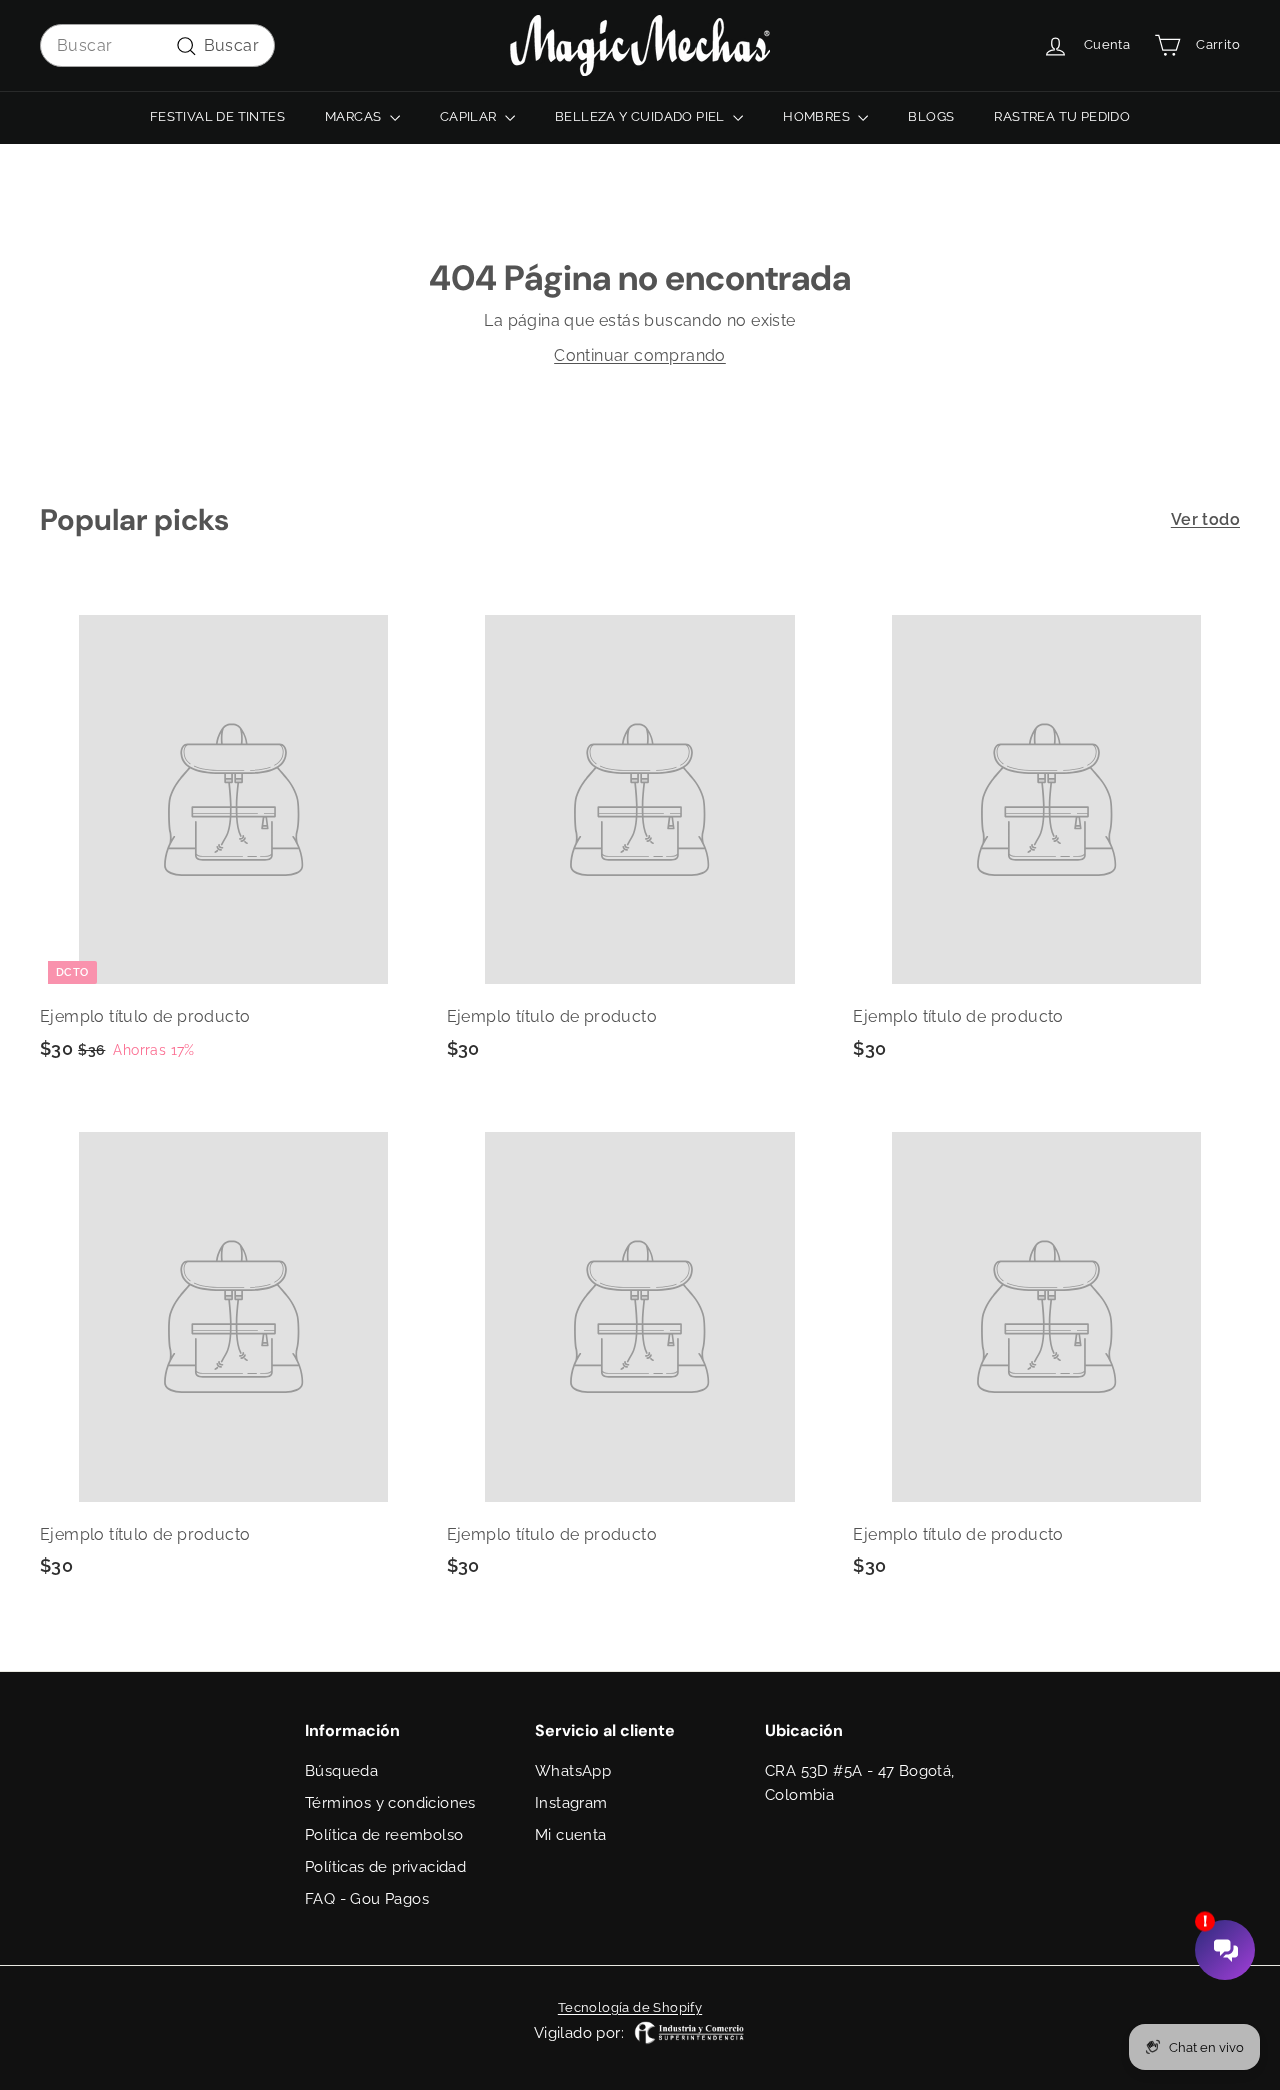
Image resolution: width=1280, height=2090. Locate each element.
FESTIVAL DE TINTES (217, 116)
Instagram (571, 1803)
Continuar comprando (640, 355)
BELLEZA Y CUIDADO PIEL (641, 116)
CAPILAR (470, 116)
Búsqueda (341, 1771)
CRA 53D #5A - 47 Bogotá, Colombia (860, 1783)
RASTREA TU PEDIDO (1062, 116)
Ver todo (1205, 519)
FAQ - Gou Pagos (367, 1899)
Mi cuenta (571, 1835)
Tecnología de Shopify (630, 2007)
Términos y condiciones (390, 1803)
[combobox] (157, 46)
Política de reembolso (384, 1835)
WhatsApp (573, 1771)
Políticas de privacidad (385, 1867)
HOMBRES (818, 116)
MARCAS (355, 116)
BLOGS (931, 116)
